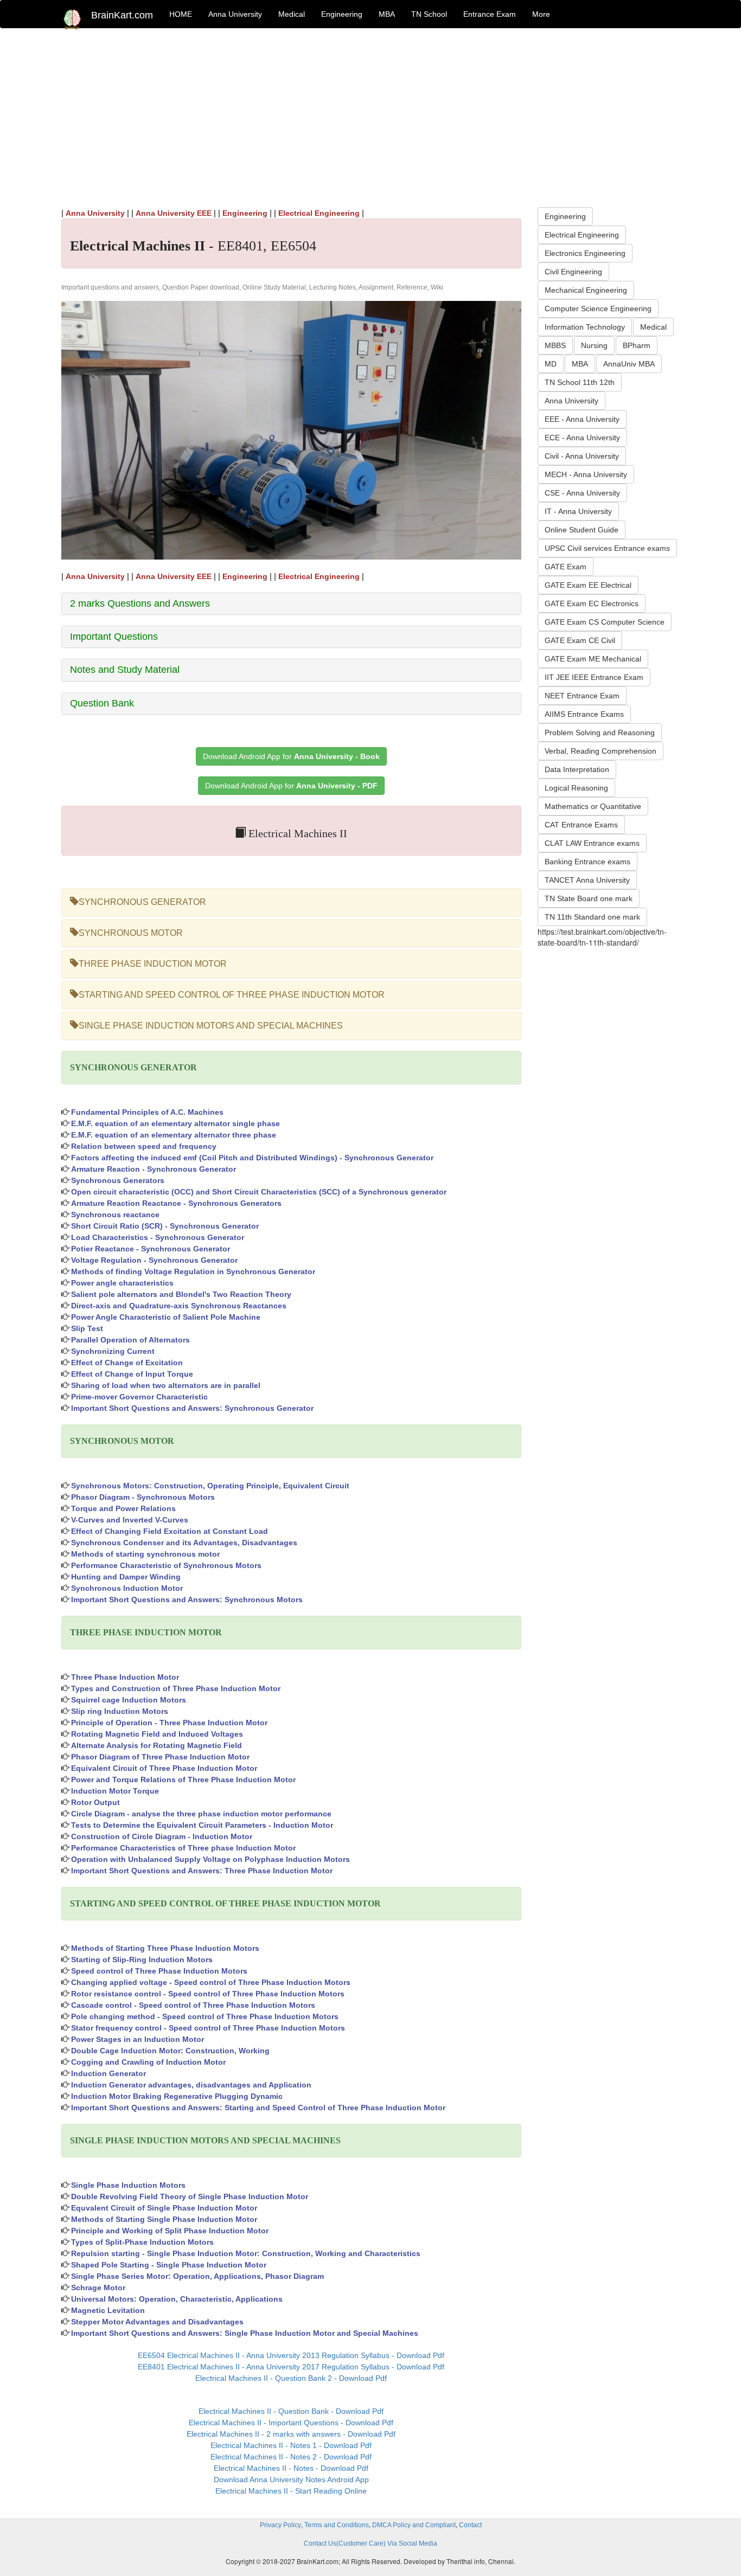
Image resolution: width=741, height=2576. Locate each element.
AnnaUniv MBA (629, 364)
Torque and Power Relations (123, 1508)
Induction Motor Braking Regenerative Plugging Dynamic (177, 2096)
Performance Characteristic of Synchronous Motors (166, 1565)
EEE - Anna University (582, 419)
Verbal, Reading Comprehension (601, 751)
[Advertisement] (370, 115)
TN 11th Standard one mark (592, 917)
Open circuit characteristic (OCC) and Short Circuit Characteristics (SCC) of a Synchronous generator (259, 1192)
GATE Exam (566, 567)
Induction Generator (108, 2073)
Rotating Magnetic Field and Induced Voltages (157, 1734)
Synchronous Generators (118, 1180)
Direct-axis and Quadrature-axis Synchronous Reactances (179, 1306)
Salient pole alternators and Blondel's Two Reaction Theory (181, 1294)
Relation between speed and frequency (144, 1146)
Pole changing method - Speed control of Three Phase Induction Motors (205, 2016)
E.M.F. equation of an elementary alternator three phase (174, 1135)
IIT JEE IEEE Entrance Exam (594, 677)
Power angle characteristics (122, 1283)
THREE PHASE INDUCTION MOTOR (153, 964)
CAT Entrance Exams (581, 825)
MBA (387, 14)
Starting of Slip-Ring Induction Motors (142, 1960)
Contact (470, 2525)
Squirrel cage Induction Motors (129, 1700)
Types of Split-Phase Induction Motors (142, 2242)
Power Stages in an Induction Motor (138, 2039)
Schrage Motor (98, 2288)
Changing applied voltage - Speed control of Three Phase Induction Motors (211, 1982)
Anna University (235, 14)
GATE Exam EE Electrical (588, 585)
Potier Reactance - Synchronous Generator (151, 1249)
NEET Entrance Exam (582, 696)
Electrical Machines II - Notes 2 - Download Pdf (291, 2457)
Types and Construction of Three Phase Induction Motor (176, 1688)
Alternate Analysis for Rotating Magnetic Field (156, 1745)
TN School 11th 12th (580, 382)
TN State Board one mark (589, 898)
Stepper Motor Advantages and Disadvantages (157, 2322)
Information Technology (585, 327)
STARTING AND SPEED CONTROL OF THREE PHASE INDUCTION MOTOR (232, 995)
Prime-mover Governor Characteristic (139, 1397)
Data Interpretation (577, 769)
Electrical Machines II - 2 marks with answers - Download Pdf (291, 2434)
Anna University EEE (174, 213)
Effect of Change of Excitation (127, 1363)
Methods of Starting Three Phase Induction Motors (165, 1948)
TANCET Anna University (587, 880)
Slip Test (87, 1328)
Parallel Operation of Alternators (130, 1340)
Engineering (342, 14)
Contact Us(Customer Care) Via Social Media (370, 2543)
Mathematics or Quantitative (593, 806)
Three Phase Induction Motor (125, 1677)
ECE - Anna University (582, 438)
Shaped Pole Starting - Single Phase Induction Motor (169, 2265)
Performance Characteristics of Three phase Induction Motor (183, 1848)
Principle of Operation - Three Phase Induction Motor (169, 1723)
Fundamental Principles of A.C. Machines (147, 1112)
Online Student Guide (582, 530)
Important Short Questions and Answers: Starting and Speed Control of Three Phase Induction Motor (258, 2108)
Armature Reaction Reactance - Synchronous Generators (176, 1203)
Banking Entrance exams (587, 862)
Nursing (594, 345)
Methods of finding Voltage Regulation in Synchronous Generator (193, 1271)
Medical (292, 14)
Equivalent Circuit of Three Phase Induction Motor (164, 1768)
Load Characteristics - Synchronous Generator (158, 1237)
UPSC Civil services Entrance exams (607, 548)
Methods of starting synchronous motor (145, 1554)
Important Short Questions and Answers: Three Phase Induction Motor (202, 1871)
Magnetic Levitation (108, 2310)
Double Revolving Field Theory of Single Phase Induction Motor (190, 2196)
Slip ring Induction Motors (120, 1711)
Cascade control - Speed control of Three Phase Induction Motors (193, 2005)
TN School (429, 14)
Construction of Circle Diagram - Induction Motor (162, 1836)
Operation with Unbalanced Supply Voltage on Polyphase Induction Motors (210, 1859)
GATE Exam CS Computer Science (605, 622)
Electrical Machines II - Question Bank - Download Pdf (291, 2411)
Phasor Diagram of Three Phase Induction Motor (160, 1757)
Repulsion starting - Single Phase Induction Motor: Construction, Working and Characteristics (246, 2253)
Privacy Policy (280, 2525)
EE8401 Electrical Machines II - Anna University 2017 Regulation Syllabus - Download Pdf (291, 2367)
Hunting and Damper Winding (126, 1577)
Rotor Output (95, 1802)
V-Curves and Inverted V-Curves (130, 1520)
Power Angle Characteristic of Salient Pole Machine (166, 1317)
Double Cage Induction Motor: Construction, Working (170, 2051)
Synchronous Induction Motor (127, 1588)
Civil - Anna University (582, 456)
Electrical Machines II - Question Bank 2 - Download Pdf (291, 2378)
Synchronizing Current (113, 1351)
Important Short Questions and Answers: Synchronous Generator (192, 1408)
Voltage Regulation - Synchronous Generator (154, 1260)
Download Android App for (291, 756)
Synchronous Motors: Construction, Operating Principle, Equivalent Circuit (210, 1486)
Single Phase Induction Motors (128, 2185)
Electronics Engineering (585, 253)
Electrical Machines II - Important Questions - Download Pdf (291, 2423)
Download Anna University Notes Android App (291, 2479)
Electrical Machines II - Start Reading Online (291, 2491)
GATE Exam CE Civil (580, 640)
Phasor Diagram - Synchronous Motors (143, 1497)
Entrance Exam (490, 14)
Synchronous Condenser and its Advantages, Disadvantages (184, 1543)
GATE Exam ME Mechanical (593, 659)
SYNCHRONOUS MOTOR (131, 933)
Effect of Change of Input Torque (132, 1374)
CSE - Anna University (582, 493)
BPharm (637, 345)
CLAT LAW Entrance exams (592, 843)
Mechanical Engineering (586, 290)
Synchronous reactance (115, 1215)
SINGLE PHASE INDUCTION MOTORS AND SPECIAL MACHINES (211, 1026)
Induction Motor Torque (115, 1791)
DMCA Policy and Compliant (414, 2525)
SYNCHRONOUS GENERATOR (142, 902)
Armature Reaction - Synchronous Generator (154, 1169)
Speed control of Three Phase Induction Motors (159, 1971)
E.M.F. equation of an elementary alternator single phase (175, 1123)
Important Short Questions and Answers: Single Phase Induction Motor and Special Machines (245, 2333)
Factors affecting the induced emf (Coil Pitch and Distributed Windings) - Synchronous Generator (252, 1158)
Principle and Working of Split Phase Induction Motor (170, 2231)
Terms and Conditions (337, 2525)
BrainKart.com (122, 15)
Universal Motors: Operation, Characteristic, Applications (177, 2299)
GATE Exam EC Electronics (592, 603)
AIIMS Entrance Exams (584, 714)
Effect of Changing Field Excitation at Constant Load (170, 1531)
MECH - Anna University (586, 474)
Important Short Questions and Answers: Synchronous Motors (187, 1599)
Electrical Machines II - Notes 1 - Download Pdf (291, 2445)
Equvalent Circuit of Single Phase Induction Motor (164, 2208)
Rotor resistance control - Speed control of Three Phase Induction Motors (208, 1994)
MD (551, 364)
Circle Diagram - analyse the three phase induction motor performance (201, 1814)
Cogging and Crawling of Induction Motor (148, 2062)
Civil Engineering (573, 272)
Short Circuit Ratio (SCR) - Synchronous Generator (165, 1226)
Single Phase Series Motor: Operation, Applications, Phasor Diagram (197, 2276)
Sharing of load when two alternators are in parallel (166, 1385)
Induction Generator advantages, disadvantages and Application (191, 2085)
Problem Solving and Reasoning (600, 733)
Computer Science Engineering (598, 309)
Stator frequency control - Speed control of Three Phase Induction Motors (208, 2028)
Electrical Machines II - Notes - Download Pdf (291, 2468)
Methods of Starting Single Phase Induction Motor (164, 2219)
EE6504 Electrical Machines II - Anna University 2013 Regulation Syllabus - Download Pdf (291, 2355)
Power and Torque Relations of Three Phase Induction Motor (183, 1780)
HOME (181, 14)
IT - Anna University (578, 511)
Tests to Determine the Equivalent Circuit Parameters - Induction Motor (202, 1825)
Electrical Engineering (319, 213)
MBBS (555, 345)
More (541, 14)
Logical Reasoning (576, 788)
